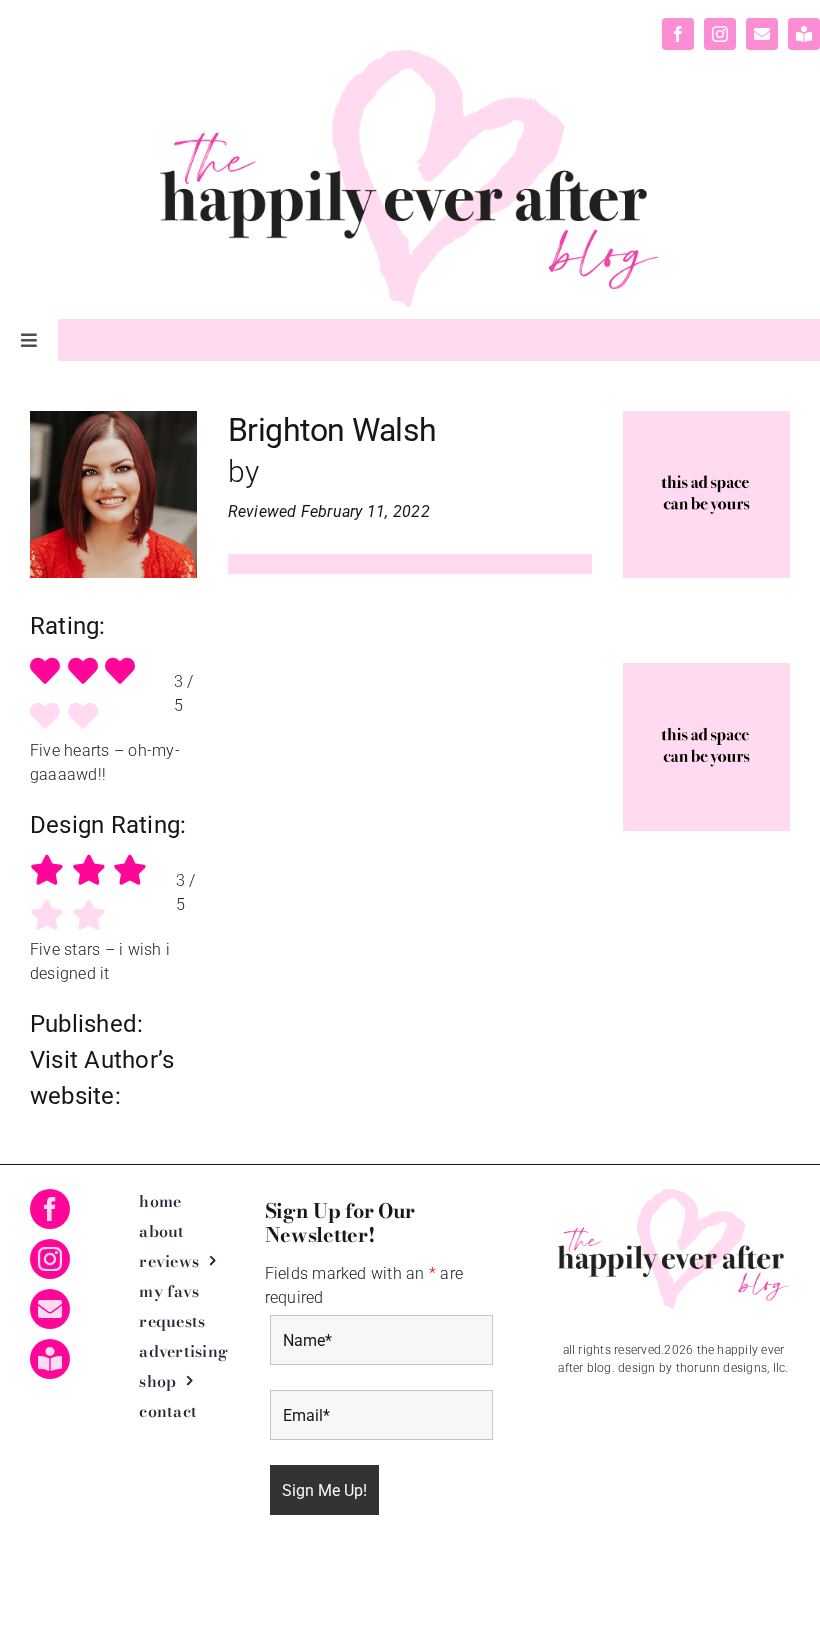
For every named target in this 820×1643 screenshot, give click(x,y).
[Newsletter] (804, 34)
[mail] (762, 34)
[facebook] (678, 34)
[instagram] (720, 34)
